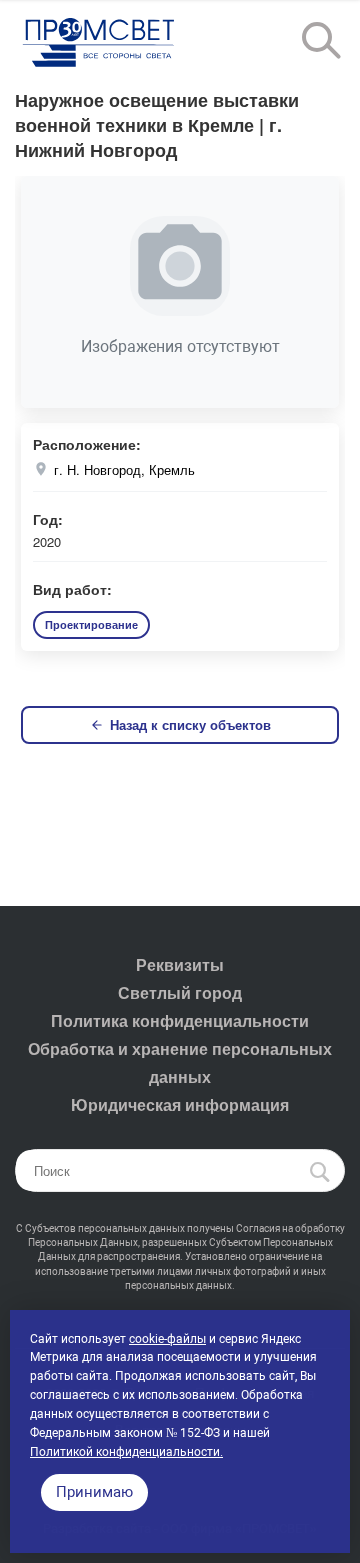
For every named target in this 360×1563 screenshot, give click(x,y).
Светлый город (180, 992)
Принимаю (94, 1492)
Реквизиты (180, 964)
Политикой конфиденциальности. (126, 1452)
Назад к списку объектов (190, 724)
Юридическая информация (180, 1104)
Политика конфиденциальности (180, 1020)
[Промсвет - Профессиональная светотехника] (100, 44)
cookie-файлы (167, 1339)
